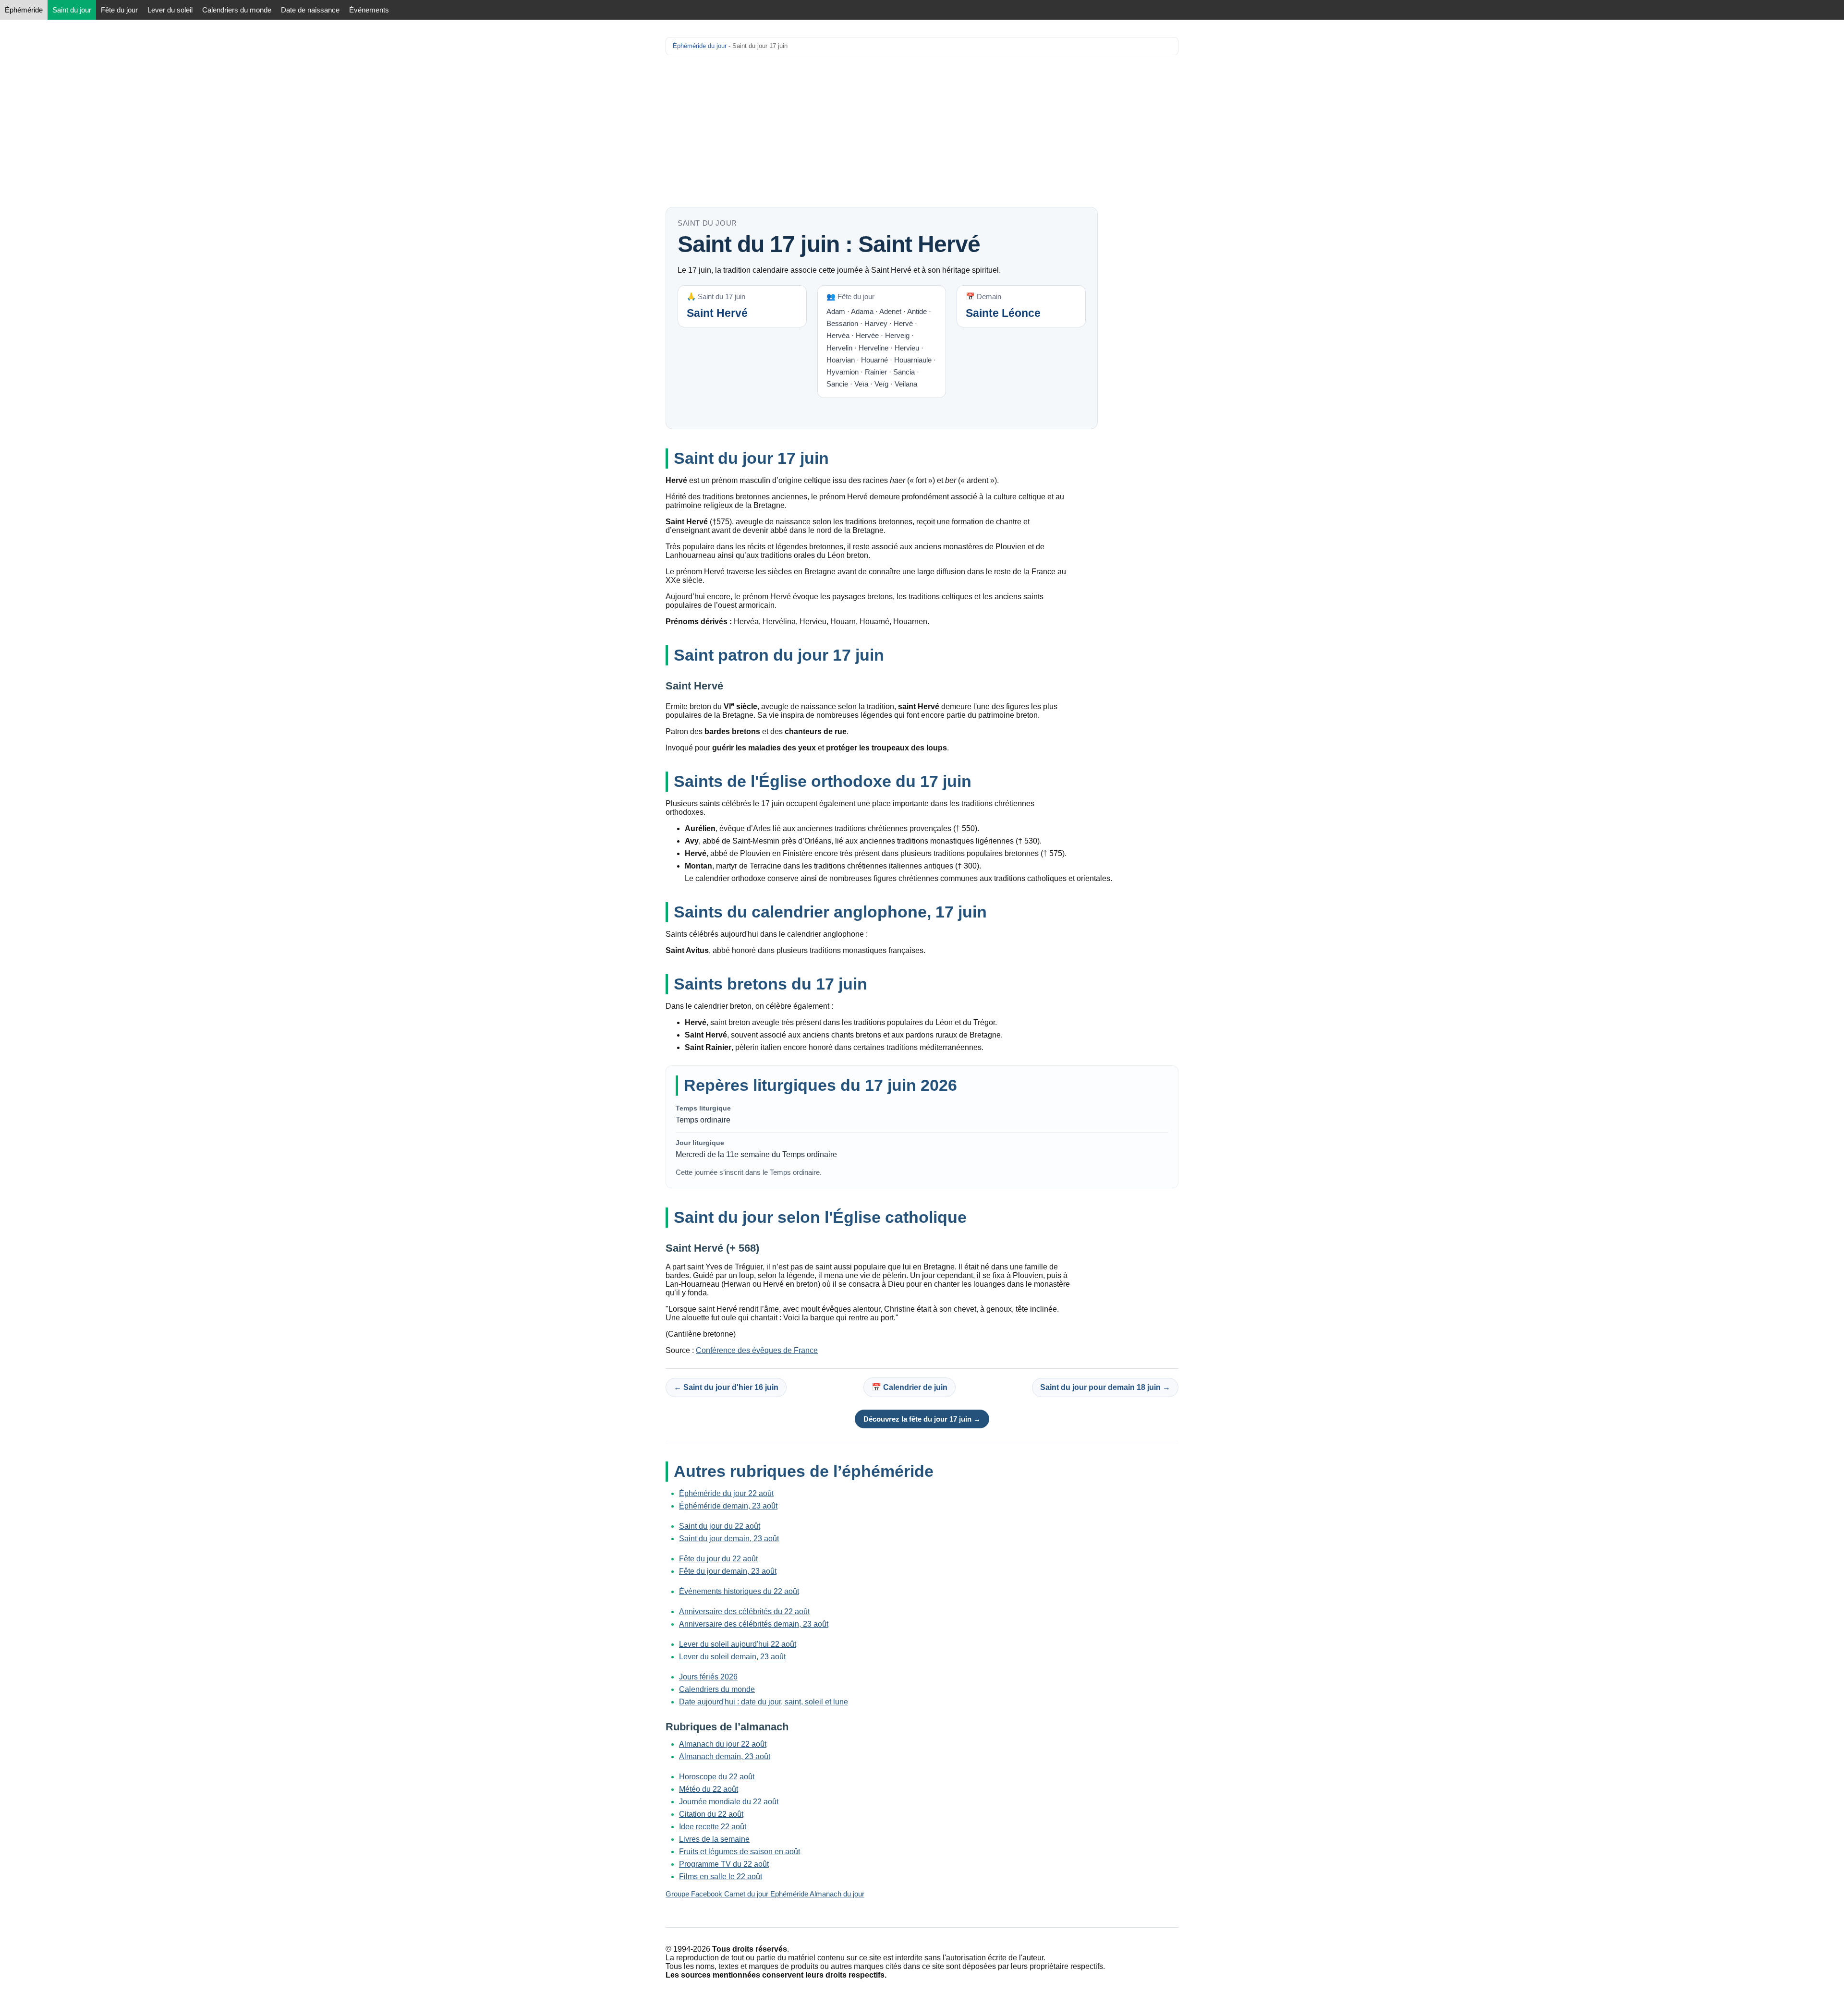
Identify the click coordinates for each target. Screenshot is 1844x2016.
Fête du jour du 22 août (718, 1559)
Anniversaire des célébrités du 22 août (744, 1612)
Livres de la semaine (714, 1839)
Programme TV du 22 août (724, 1864)
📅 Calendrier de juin (910, 1387)
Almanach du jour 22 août (723, 1744)
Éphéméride (24, 10)
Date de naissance (310, 10)
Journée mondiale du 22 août (729, 1802)
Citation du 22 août (711, 1814)
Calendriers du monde (237, 10)
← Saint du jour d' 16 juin (726, 1387)
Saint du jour (72, 10)
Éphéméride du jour (700, 46)
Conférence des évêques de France (757, 1350)
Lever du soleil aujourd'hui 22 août (738, 1644)
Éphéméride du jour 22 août (726, 1493)
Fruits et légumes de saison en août (740, 1852)
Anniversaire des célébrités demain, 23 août (754, 1624)
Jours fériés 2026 (708, 1677)
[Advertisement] (922, 131)
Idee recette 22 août (713, 1827)
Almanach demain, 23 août (725, 1756)
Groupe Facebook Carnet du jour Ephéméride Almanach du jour (765, 1894)
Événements (369, 10)
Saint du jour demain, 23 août (729, 1539)
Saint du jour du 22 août (720, 1526)
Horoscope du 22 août (717, 1777)
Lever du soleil (170, 10)
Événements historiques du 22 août (739, 1591)
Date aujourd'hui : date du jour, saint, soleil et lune (764, 1702)
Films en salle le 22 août (721, 1877)
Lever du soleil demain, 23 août (732, 1657)
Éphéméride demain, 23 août (728, 1506)
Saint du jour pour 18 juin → (1105, 1387)
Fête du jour (119, 10)
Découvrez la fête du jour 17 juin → (922, 1419)
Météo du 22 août (709, 1789)
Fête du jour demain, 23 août (728, 1571)
